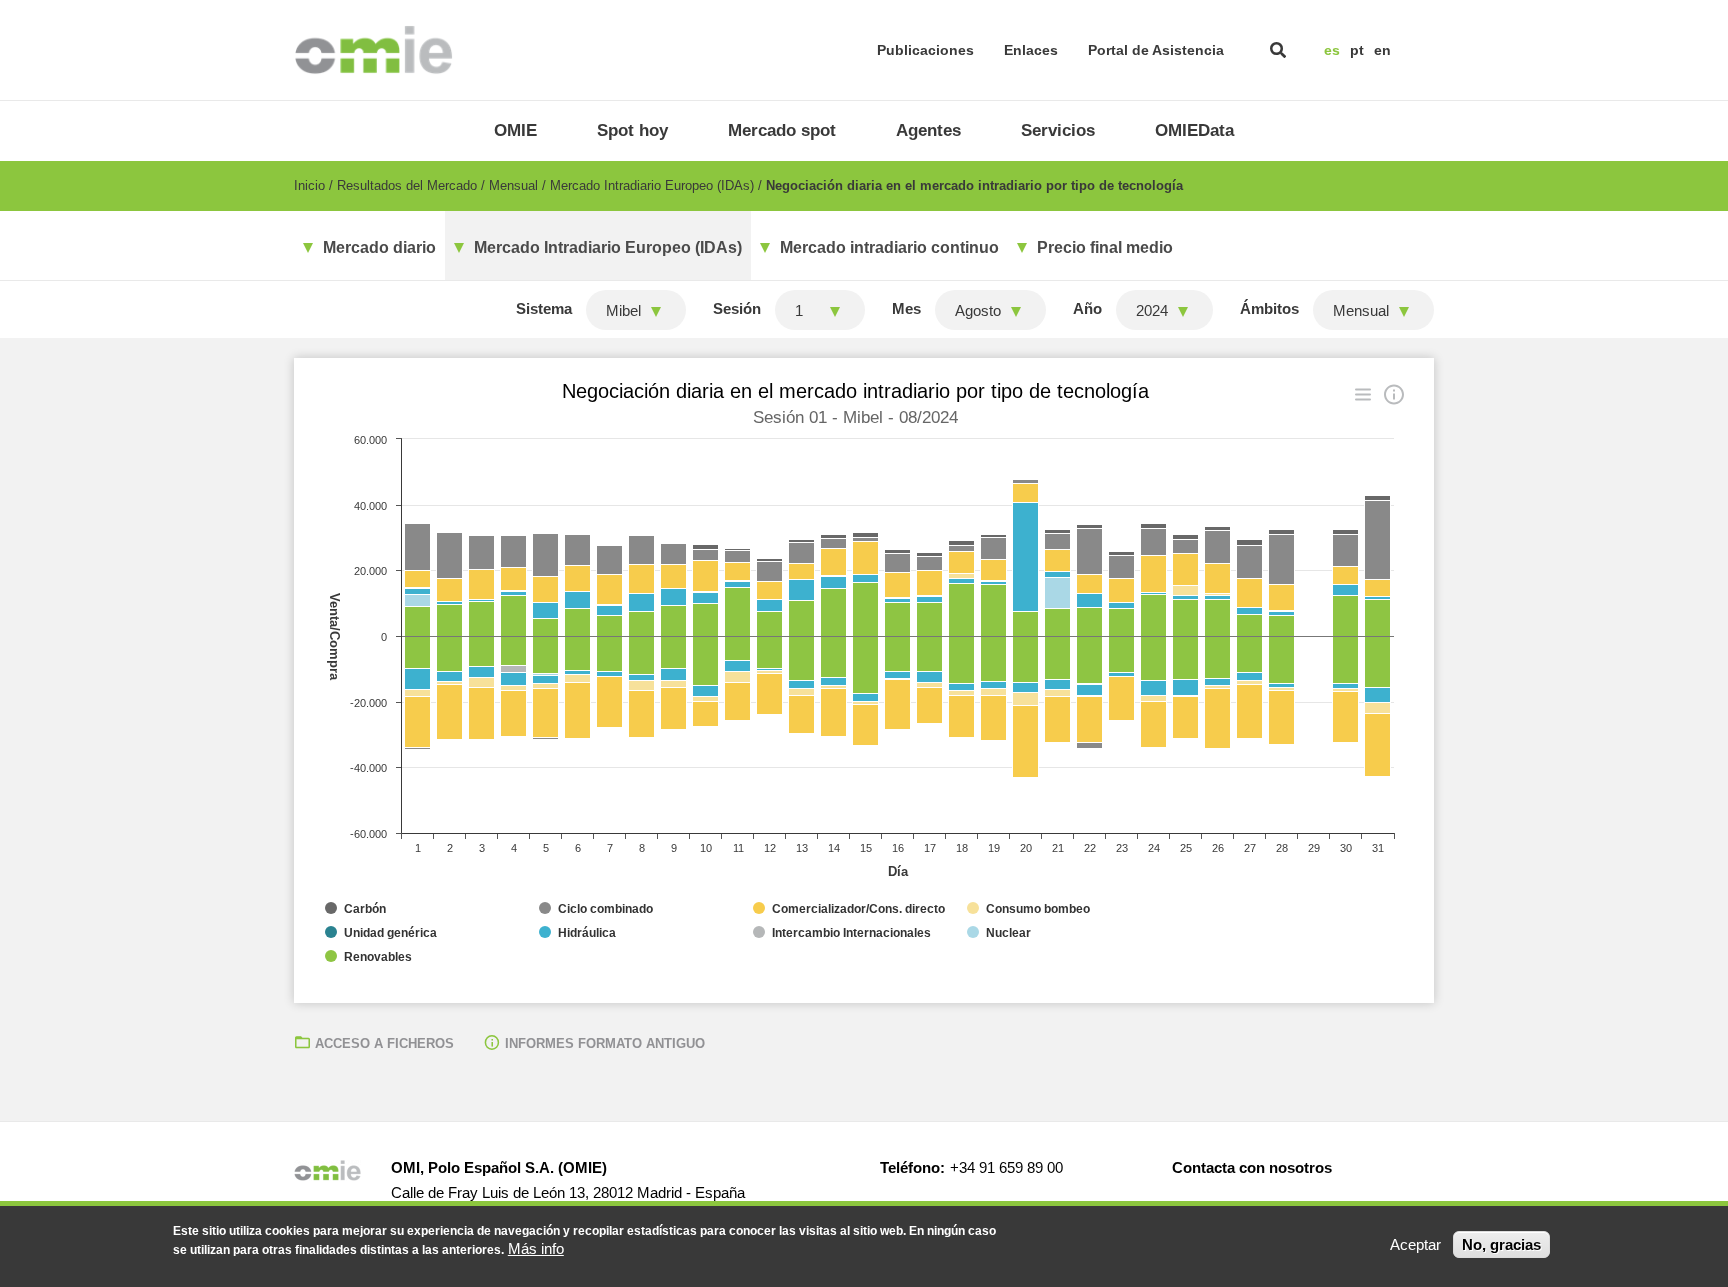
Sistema (544, 308)
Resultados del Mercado (407, 185)
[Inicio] (373, 50)
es (1332, 50)
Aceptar (1415, 1244)
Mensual (513, 185)
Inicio (309, 185)
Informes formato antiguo (605, 1043)
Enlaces (1031, 50)
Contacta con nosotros (1252, 1167)
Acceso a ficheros (384, 1043)
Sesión (737, 308)
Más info (536, 1248)
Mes (906, 308)
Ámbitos (1269, 308)
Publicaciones (925, 50)
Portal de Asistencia (1156, 50)
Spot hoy (632, 130)
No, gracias (1501, 1244)
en (1382, 50)
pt (1357, 50)
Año (1087, 308)
